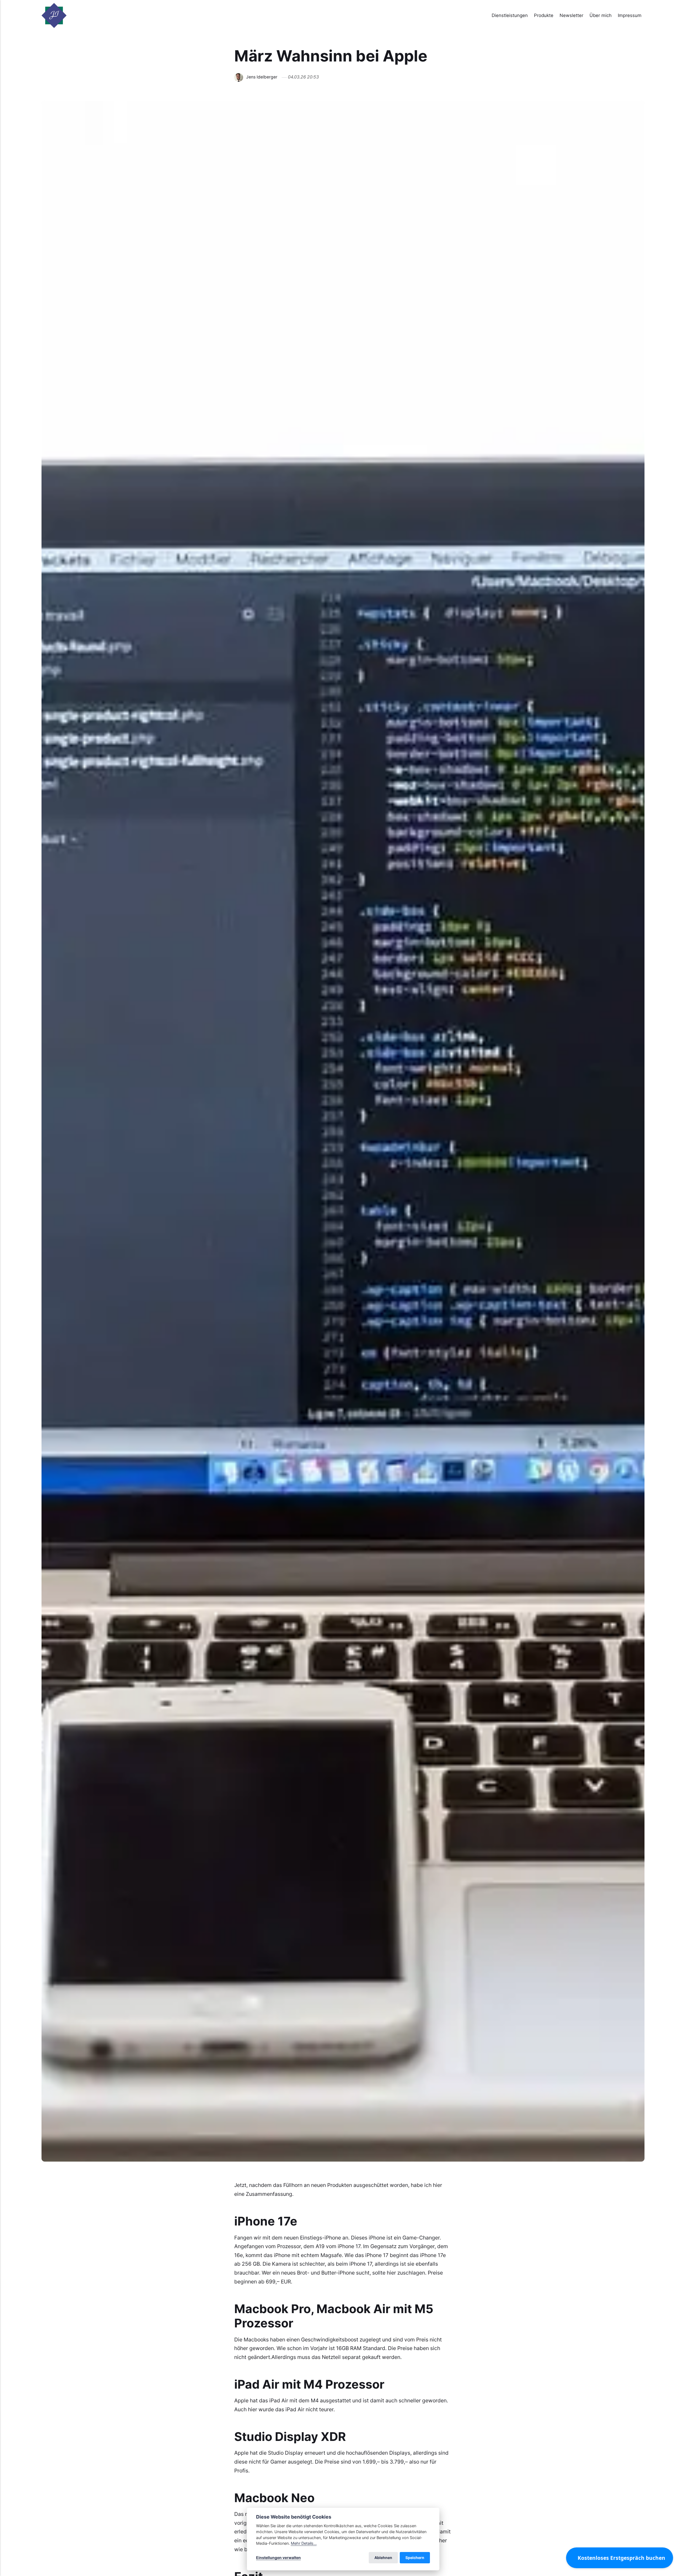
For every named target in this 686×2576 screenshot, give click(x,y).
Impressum (630, 15)
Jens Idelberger (262, 77)
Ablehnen (383, 2558)
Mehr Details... (304, 2543)
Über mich (601, 15)
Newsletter (571, 15)
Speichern (415, 2558)
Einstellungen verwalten (278, 2558)
